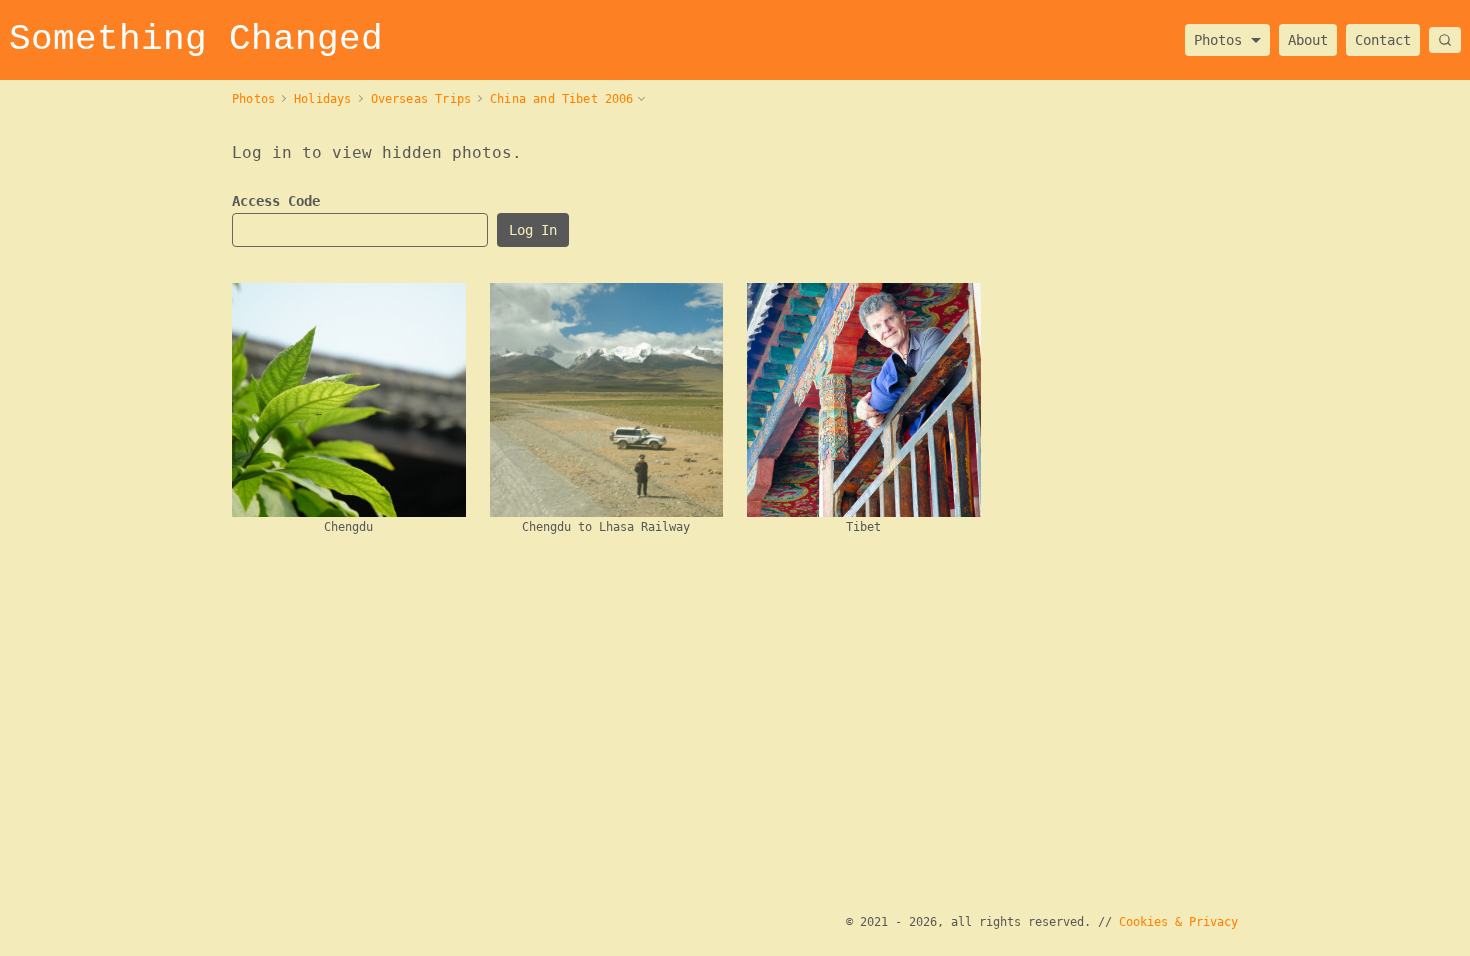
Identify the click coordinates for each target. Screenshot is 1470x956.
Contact (1383, 40)
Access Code (276, 201)
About (1308, 40)
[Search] (1445, 40)
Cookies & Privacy (1178, 922)
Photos (1218, 34)
